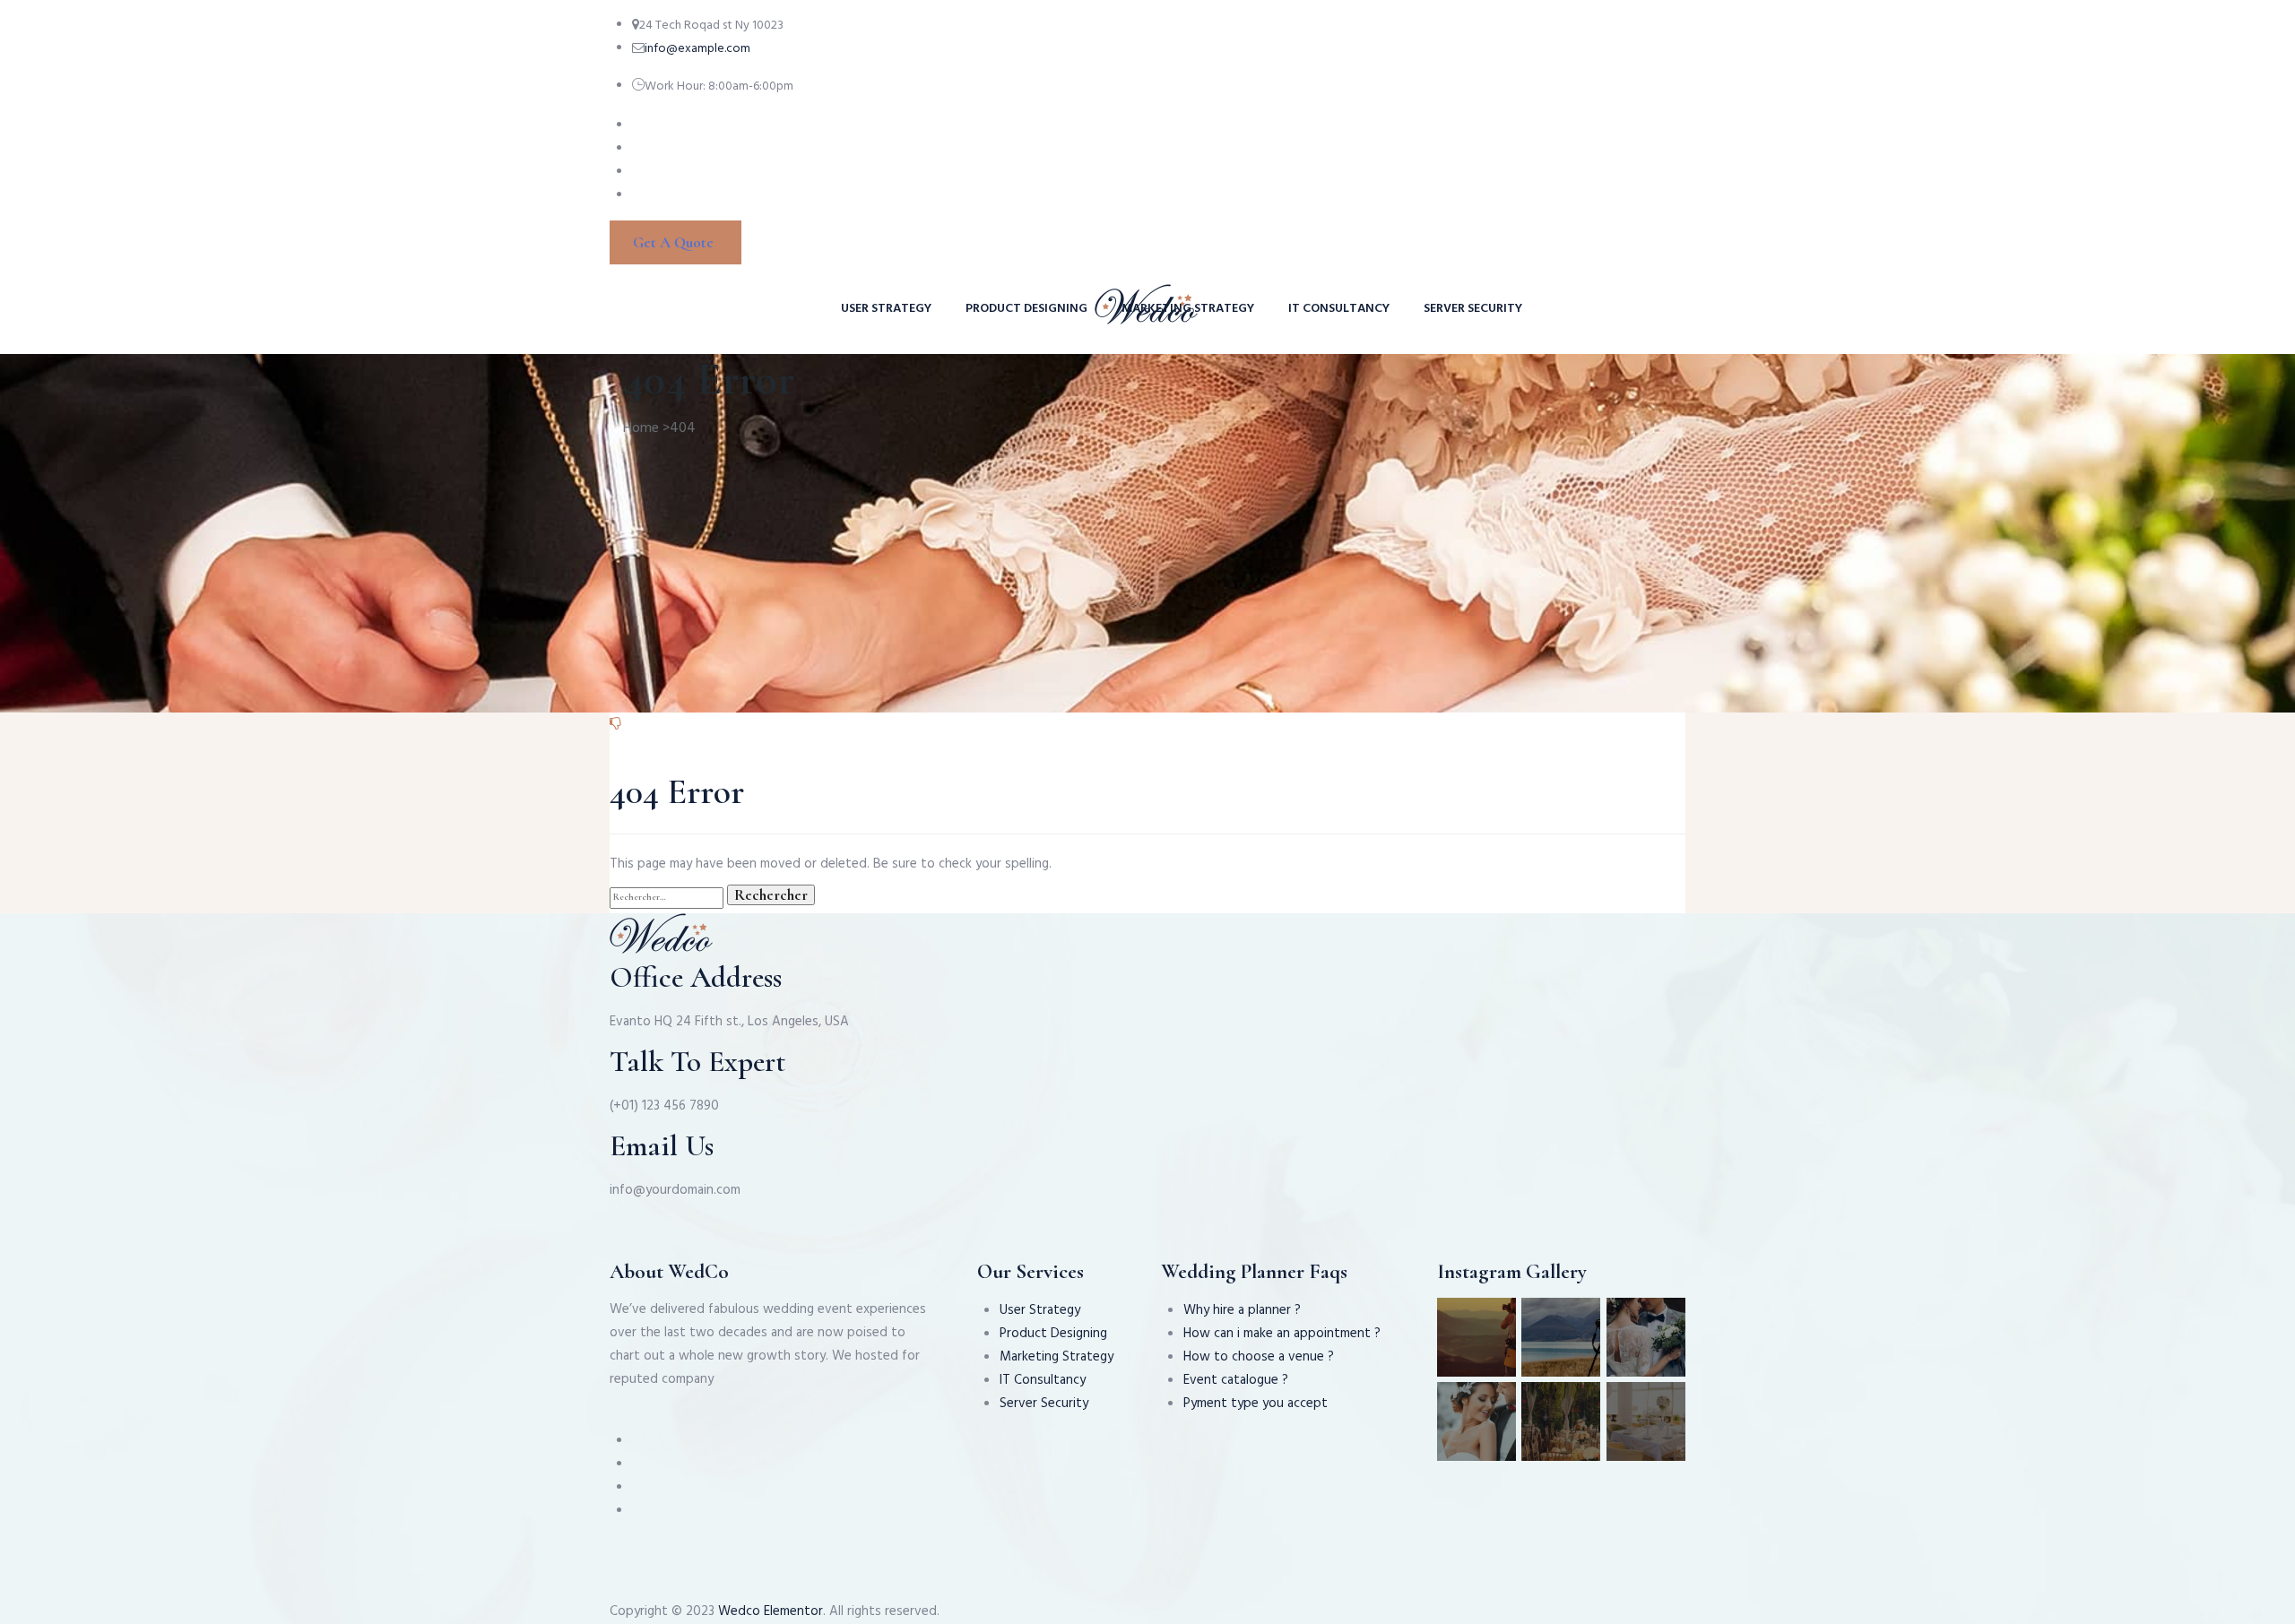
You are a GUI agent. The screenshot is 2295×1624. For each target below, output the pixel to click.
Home (641, 428)
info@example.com (697, 49)
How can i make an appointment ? (1282, 1334)
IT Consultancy (1339, 309)
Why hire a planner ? (1242, 1310)
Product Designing (1026, 309)
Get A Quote (673, 242)
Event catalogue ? (1236, 1380)
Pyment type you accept (1256, 1404)
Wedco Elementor (771, 1611)
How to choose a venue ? (1259, 1357)
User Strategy (886, 309)
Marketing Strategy (1188, 309)
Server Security (1473, 309)
